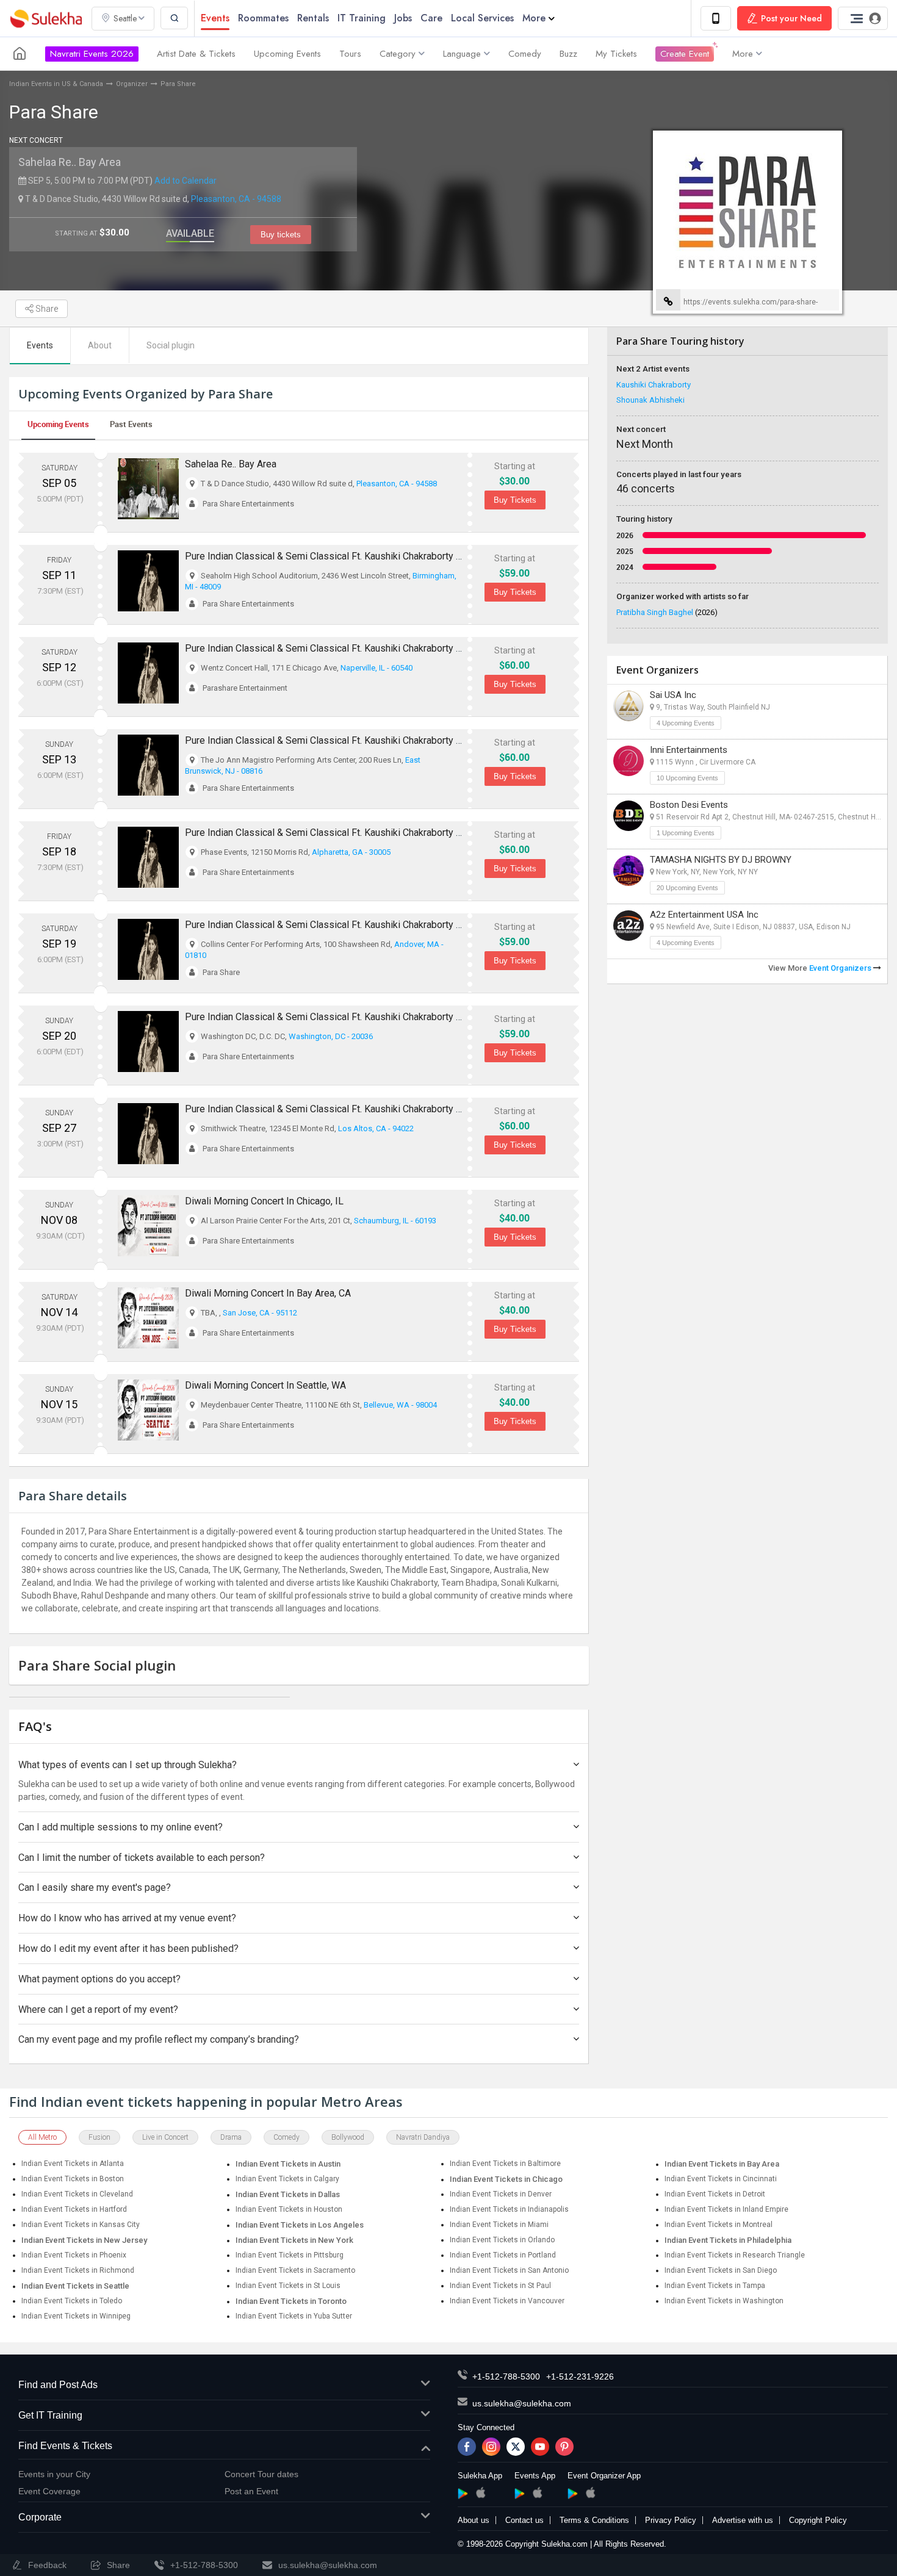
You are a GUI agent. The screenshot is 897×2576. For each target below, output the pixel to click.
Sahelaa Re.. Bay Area (70, 162)
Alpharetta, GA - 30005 (351, 852)
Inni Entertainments (689, 750)
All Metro (42, 2137)
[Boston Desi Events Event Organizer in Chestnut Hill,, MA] (629, 816)
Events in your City (54, 2474)
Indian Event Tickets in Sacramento (295, 2270)
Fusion (99, 2137)
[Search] (174, 18)
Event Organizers (841, 968)
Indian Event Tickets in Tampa (715, 2286)
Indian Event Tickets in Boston (73, 2179)
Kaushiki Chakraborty (654, 385)
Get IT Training (50, 2415)
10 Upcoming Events (687, 778)
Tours (350, 54)
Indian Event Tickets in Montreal (719, 2225)
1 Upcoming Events (686, 833)
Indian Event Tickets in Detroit (715, 2194)
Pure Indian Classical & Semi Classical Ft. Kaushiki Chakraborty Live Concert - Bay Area (370, 1109)
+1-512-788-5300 (506, 2376)
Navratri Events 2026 (92, 54)
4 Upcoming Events (686, 723)
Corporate (40, 2517)
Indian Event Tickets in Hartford (74, 2209)
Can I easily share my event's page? (95, 1887)
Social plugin (171, 345)
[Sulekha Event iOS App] (537, 2492)
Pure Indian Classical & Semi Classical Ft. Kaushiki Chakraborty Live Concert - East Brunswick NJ (391, 740)
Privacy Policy (671, 2520)
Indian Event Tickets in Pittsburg (290, 2255)
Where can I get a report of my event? (98, 2009)
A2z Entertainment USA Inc (704, 915)
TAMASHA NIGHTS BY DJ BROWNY (721, 860)
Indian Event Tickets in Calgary (287, 2179)
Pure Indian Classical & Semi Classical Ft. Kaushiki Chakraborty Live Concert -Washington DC (383, 1017)
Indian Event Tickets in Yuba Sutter (294, 2316)
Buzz (568, 54)
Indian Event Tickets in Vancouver (507, 2301)
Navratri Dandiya (423, 2137)
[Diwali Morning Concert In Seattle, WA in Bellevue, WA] (148, 1410)
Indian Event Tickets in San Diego (721, 2270)
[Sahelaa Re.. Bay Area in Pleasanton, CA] (148, 489)
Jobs (403, 18)
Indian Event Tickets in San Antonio (509, 2270)
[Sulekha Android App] (463, 2494)
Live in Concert (165, 2137)
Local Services (482, 18)
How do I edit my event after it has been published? (128, 1948)
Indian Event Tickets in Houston (289, 2209)
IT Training (362, 18)
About (100, 345)
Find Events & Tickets (65, 2446)
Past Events (131, 424)
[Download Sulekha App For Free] (716, 18)
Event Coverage (49, 2491)
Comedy (525, 54)
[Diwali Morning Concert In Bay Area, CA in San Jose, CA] (148, 1318)
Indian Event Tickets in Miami (499, 2225)
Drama (231, 2137)
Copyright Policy (818, 2520)
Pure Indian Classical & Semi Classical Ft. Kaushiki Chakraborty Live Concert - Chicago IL (374, 648)
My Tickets (616, 54)
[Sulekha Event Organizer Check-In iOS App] (590, 2492)
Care (431, 18)
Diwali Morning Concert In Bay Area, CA (268, 1293)
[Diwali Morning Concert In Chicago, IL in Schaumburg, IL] (148, 1226)
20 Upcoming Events (687, 888)
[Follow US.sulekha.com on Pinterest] (564, 2447)
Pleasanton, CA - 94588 (236, 199)
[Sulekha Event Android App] (520, 2494)
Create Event (685, 54)
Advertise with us (743, 2520)
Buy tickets (281, 235)
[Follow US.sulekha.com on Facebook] (467, 2447)
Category (398, 54)
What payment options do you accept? (99, 1979)
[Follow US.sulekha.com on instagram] (491, 2447)
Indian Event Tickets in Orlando (502, 2240)
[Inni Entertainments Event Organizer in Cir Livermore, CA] (629, 761)
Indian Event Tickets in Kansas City (81, 2225)
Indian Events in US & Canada (56, 84)
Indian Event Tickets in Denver (501, 2194)
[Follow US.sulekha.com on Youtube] (540, 2447)
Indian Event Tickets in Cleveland (77, 2194)
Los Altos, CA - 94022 (376, 1128)
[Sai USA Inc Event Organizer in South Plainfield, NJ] (629, 706)
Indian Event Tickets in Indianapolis (509, 2209)
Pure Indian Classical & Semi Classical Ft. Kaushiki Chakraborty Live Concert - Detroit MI (373, 556)
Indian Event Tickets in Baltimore (505, 2164)
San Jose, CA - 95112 (260, 1313)
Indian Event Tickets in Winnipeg (76, 2316)
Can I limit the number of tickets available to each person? (142, 1858)
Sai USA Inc (673, 695)
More (534, 18)
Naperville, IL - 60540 (376, 668)
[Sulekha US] (20, 54)
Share (46, 309)
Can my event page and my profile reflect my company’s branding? (159, 2039)
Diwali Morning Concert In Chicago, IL (264, 1201)
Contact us (524, 2520)
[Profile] (863, 18)
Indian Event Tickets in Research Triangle (735, 2255)
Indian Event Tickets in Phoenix (74, 2255)
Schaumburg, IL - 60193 (395, 1221)
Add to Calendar (186, 181)
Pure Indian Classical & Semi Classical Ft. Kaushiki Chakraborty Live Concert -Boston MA (374, 925)
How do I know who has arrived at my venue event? (127, 1918)
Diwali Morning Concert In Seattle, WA (265, 1385)
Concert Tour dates (261, 2474)
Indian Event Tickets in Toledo (72, 2301)
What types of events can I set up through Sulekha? (128, 1765)
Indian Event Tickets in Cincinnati (721, 2179)
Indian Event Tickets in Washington (724, 2301)
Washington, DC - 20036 (331, 1036)
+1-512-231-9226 (580, 2376)
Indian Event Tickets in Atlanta (73, 2164)
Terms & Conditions (594, 2520)
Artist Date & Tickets (196, 54)
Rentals (313, 18)
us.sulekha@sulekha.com (522, 2403)
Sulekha (46, 19)
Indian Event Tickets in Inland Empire (726, 2209)
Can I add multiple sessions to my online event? (121, 1827)
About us (474, 2520)
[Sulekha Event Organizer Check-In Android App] (573, 2494)
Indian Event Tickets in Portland (503, 2255)
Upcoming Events (287, 54)
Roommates (263, 18)
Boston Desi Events (689, 805)
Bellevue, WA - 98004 (400, 1405)
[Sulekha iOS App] (481, 2492)
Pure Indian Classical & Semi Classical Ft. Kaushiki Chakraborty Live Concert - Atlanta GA (373, 833)
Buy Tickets (515, 500)
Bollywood (348, 2137)
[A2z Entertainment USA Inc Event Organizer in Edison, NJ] (629, 926)
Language (462, 54)
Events (215, 18)
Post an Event (251, 2491)
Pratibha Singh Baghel (667, 612)
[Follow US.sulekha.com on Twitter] (516, 2447)
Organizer (132, 84)
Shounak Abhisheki (650, 400)
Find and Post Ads (58, 2385)
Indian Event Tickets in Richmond (78, 2270)
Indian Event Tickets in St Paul (500, 2286)
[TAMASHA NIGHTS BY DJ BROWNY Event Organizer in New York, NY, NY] (629, 871)
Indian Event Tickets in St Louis (288, 2286)
